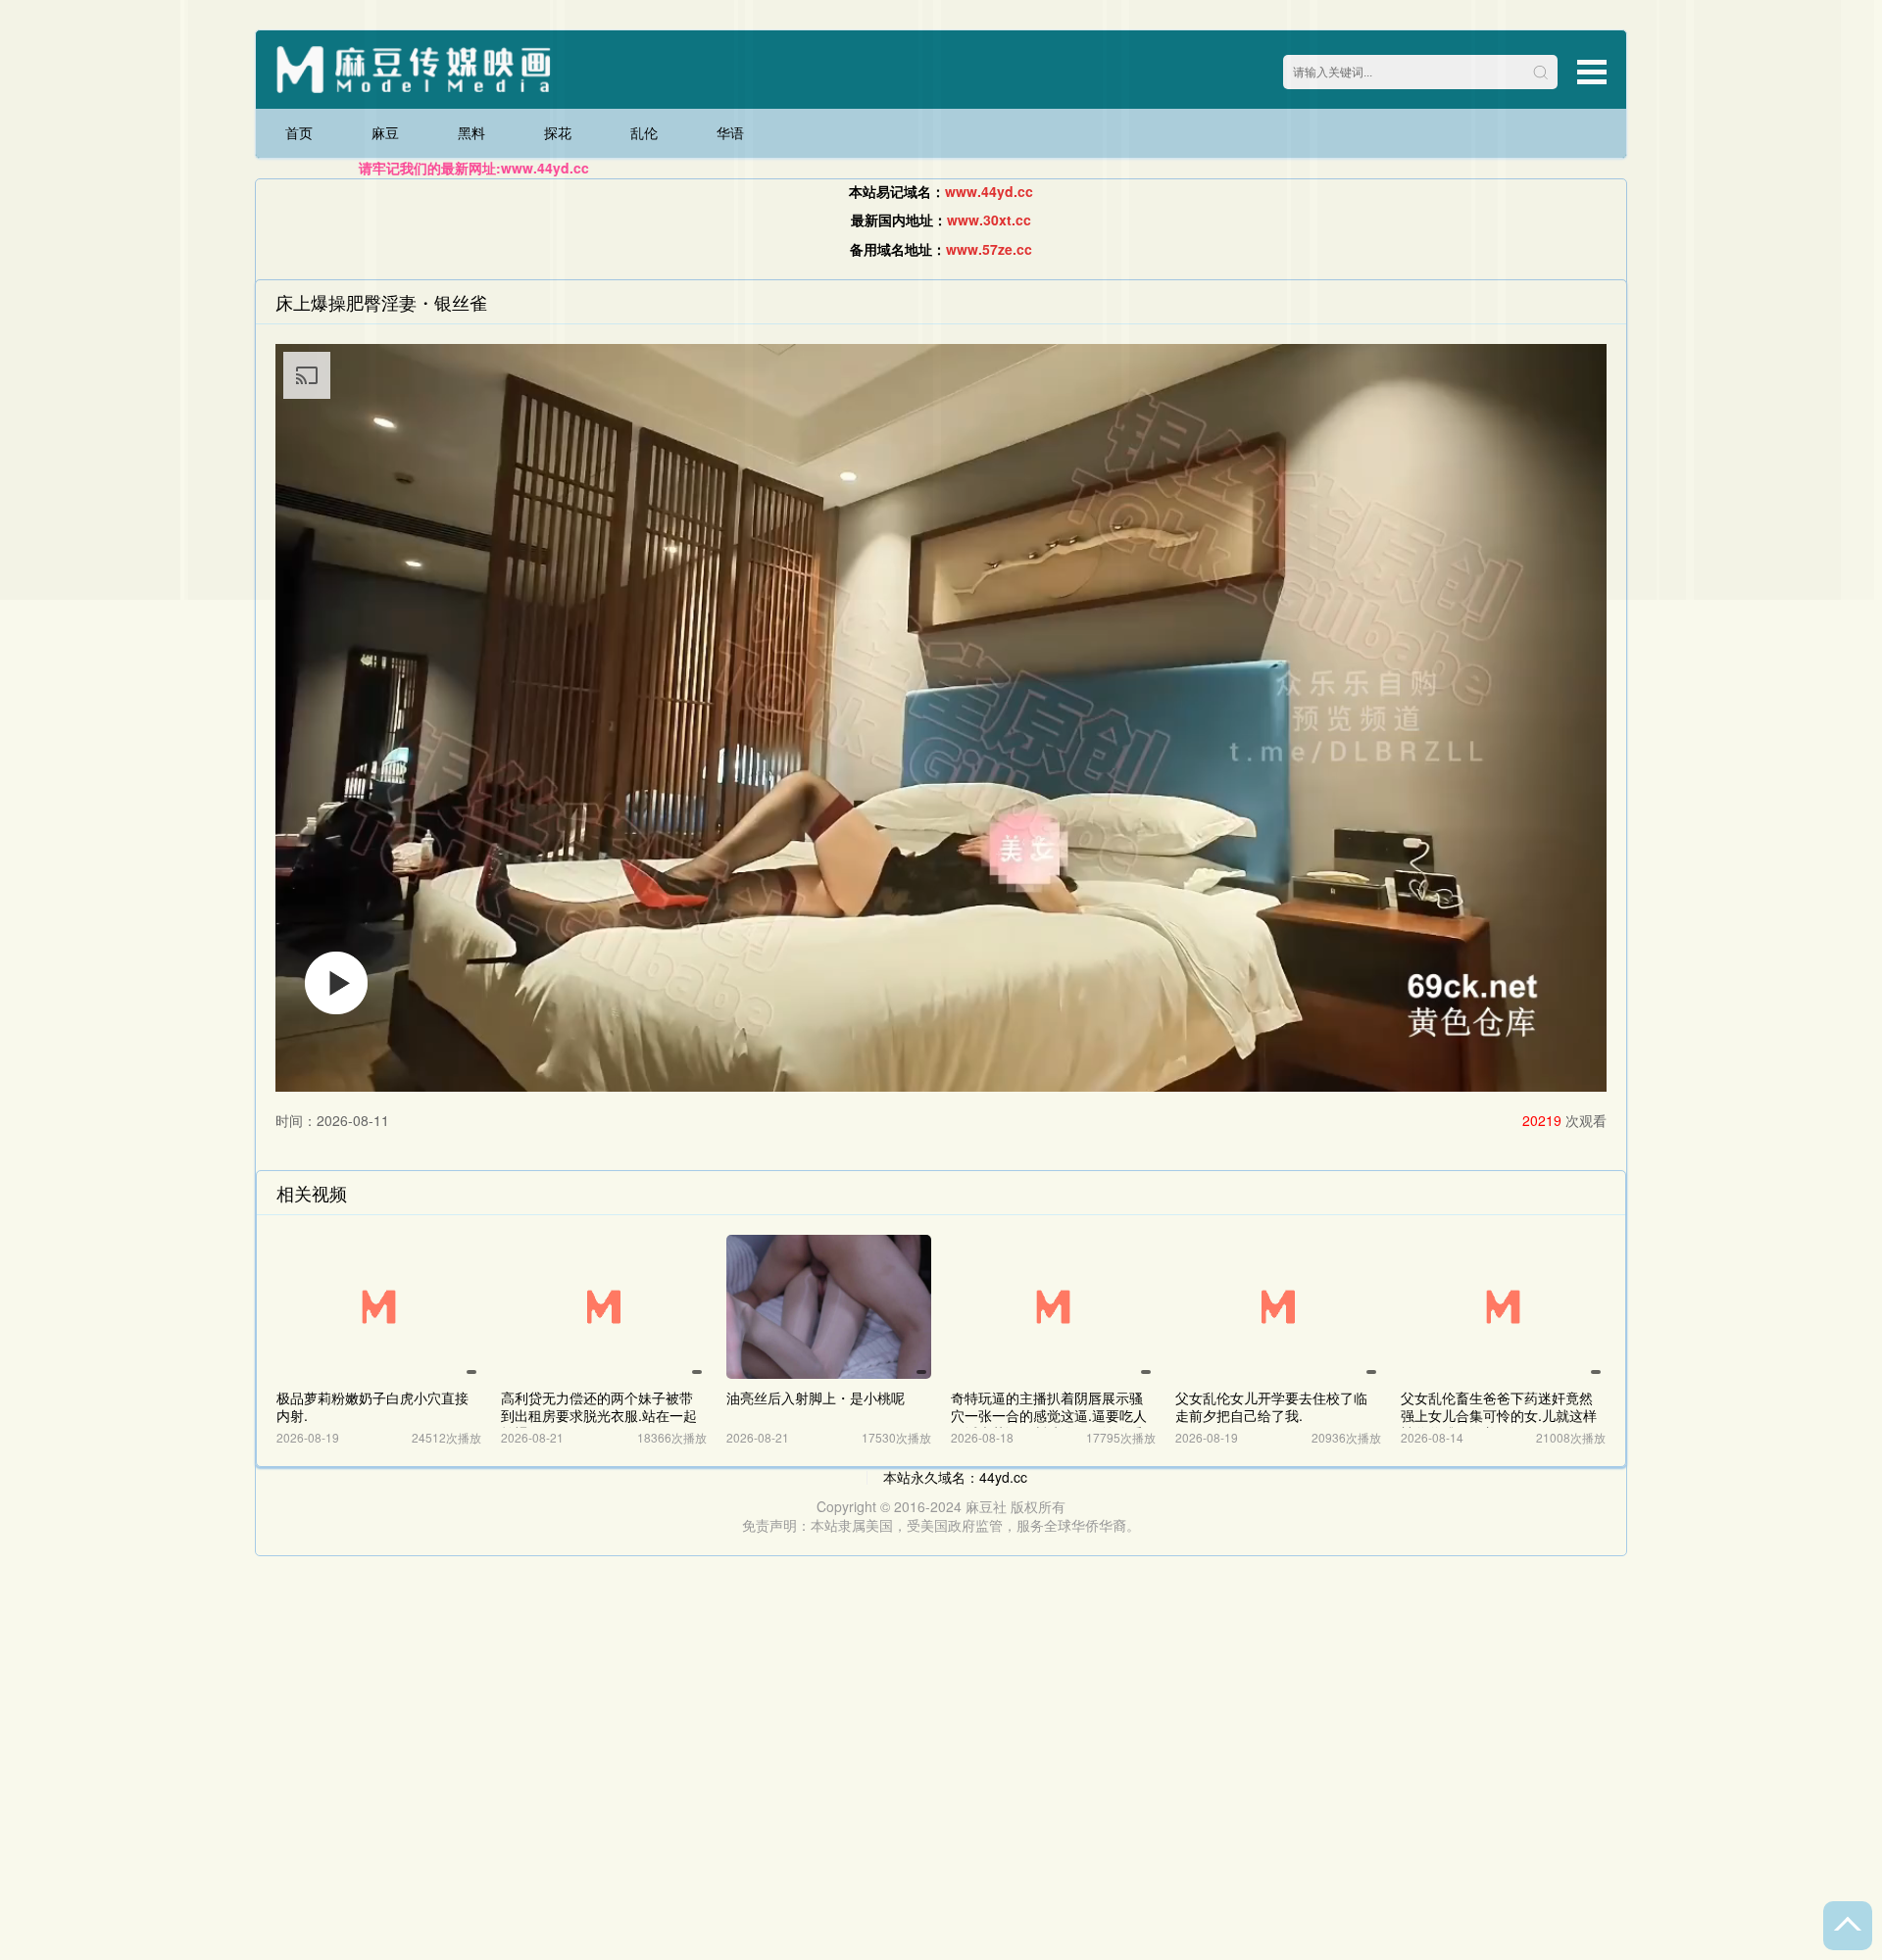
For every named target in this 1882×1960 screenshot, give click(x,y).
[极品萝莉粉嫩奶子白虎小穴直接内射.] (379, 1307)
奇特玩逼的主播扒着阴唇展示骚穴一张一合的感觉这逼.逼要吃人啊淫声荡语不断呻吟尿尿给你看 (1049, 1415)
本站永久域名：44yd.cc (955, 1477)
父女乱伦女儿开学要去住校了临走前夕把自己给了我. (1271, 1406)
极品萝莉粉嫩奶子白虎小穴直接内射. (372, 1406)
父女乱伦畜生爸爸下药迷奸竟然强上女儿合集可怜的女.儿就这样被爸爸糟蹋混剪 (1499, 1415)
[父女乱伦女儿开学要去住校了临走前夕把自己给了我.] (1278, 1307)
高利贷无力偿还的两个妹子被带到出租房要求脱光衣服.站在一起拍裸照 (599, 1415)
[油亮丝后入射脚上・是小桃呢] (829, 1307)
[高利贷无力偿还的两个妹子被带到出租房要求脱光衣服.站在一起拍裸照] (603, 1307)
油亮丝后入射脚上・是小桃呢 (816, 1397)
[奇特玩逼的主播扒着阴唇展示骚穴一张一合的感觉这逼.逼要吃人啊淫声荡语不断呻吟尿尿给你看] (1053, 1307)
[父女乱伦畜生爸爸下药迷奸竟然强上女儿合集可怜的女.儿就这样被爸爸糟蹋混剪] (1503, 1307)
